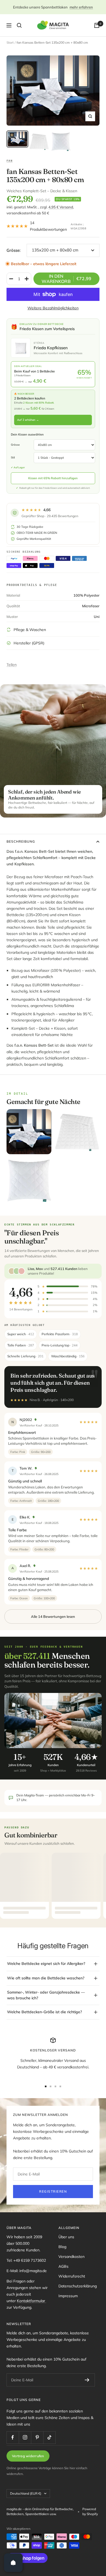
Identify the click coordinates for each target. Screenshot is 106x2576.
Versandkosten (71, 2257)
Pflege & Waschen (30, 630)
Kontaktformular (32, 2301)
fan (10, 161)
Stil (13, 458)
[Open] (13, 2563)
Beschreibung (21, 841)
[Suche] (19, 25)
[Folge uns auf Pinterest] (37, 2437)
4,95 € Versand (61, 207)
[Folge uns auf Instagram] (25, 2437)
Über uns (66, 2237)
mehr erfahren (81, 7)
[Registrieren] (87, 2380)
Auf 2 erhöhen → (28, 420)
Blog (62, 2247)
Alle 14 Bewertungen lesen (53, 1616)
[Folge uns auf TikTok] (49, 2437)
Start (10, 42)
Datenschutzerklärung (78, 2286)
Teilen (12, 665)
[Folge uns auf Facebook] (13, 2437)
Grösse (15, 445)
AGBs (63, 2266)
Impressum (68, 2296)
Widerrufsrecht (72, 2276)
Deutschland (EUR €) (26, 2493)
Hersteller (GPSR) (29, 643)
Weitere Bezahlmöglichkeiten (53, 308)
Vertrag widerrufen (28, 2456)
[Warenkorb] (97, 25)
